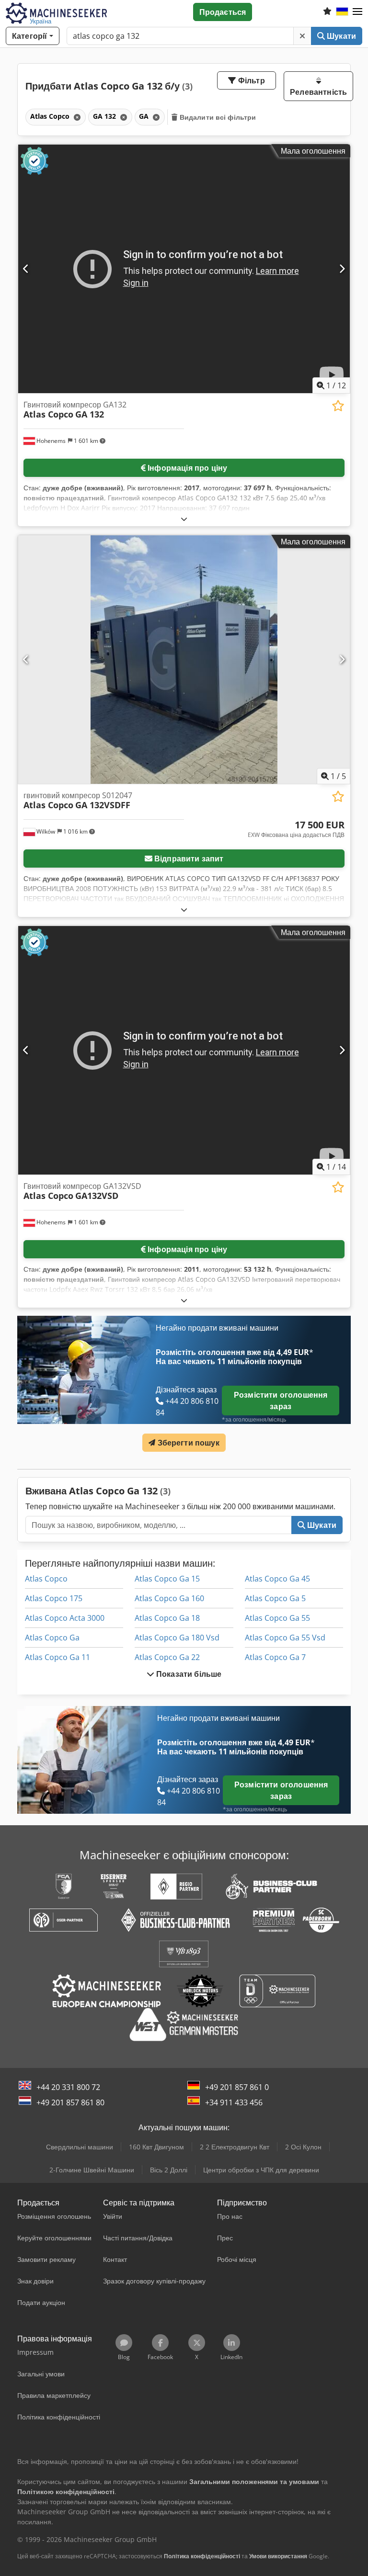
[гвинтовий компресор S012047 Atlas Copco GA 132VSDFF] (184, 660)
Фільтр (251, 80)
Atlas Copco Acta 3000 (65, 1618)
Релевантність (318, 92)
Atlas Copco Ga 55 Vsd (285, 1638)
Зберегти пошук (187, 1443)
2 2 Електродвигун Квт (235, 2147)
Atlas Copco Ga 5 (275, 1598)
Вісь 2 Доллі (169, 2170)
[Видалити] (302, 36)
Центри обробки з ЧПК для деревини (261, 2170)
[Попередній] (26, 269)
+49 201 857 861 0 (237, 2087)
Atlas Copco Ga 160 (169, 1598)
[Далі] (342, 269)
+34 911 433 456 (234, 2102)
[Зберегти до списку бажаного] (338, 406)
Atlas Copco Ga (52, 1638)
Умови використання (278, 2556)
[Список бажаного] (327, 12)
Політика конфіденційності (202, 2556)
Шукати (340, 36)
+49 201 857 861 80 (70, 2102)
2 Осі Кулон (303, 2147)
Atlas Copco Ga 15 (167, 1579)
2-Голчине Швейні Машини (92, 2170)
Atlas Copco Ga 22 (167, 1657)
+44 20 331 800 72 (68, 2087)
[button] (357, 12)
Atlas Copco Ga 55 (277, 1618)
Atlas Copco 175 (54, 1598)
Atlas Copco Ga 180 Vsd (177, 1638)
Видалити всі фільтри (217, 117)
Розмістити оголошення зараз (281, 1401)
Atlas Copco (46, 1579)
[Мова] (342, 12)
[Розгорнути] (184, 519)
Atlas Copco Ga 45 (277, 1579)
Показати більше (188, 1674)
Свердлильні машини (80, 2147)
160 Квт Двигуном (156, 2147)
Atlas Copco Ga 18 (167, 1618)
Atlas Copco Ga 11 (57, 1657)
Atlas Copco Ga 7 (275, 1657)
